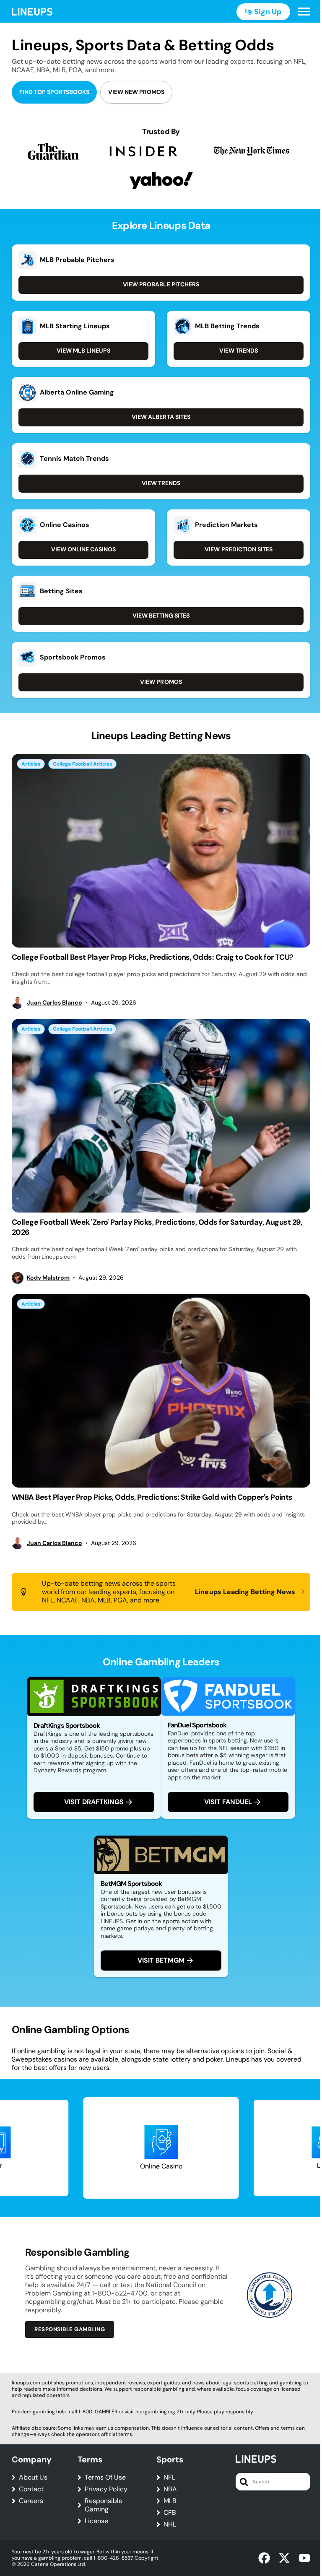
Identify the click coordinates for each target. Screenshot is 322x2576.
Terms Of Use (105, 2477)
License (96, 2521)
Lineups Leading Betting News (245, 1592)
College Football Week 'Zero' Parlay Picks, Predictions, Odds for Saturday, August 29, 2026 (157, 1227)
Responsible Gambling (70, 2329)
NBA (170, 2489)
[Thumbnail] (161, 851)
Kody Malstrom (48, 1278)
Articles (31, 764)
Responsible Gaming (104, 2505)
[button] (304, 12)
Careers (31, 2501)
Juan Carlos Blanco (55, 1003)
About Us (33, 2477)
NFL (169, 2477)
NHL (170, 2524)
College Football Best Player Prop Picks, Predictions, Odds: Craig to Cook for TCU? (153, 957)
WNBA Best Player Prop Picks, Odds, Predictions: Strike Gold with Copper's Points (152, 1497)
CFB (170, 2513)
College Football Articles (82, 764)
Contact (31, 2489)
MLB (170, 2501)
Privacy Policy (106, 2489)
